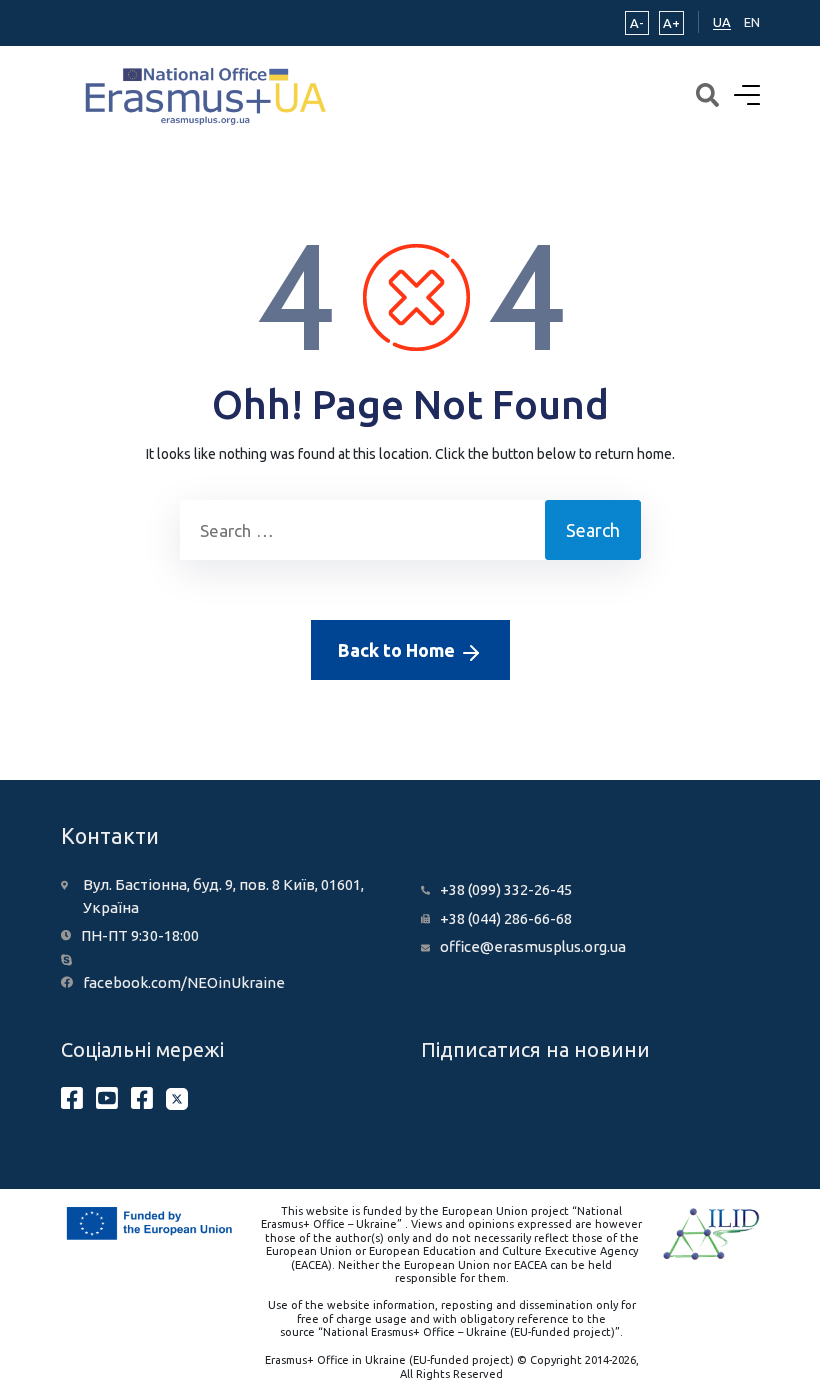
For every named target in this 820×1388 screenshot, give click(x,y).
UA (722, 22)
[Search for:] (362, 530)
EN (752, 22)
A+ (671, 23)
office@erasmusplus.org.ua (533, 946)
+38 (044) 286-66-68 (506, 918)
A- (637, 23)
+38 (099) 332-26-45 (506, 889)
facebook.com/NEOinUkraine (184, 982)
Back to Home (398, 650)
